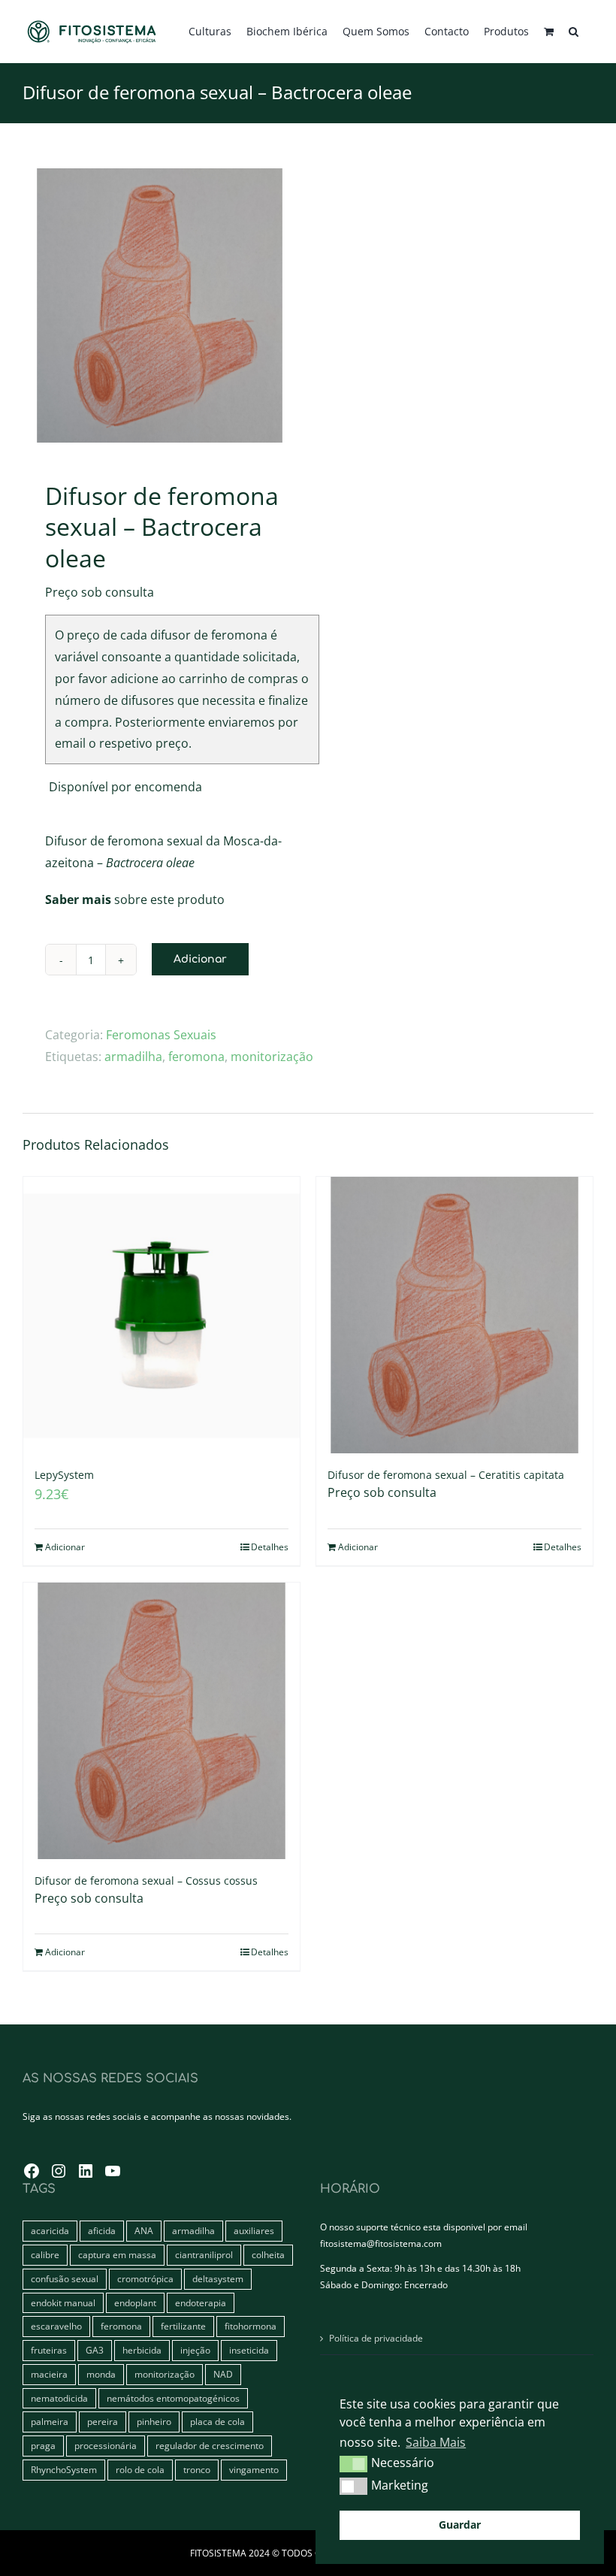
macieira (49, 2374)
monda (101, 2374)
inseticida (249, 2350)
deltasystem (218, 2279)
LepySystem (64, 1475)
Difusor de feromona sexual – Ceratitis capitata (446, 1475)
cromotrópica (145, 2279)
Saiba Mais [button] (436, 2442)
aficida (102, 2231)
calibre (45, 2255)
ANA (144, 2231)
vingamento (254, 2470)
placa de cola (217, 2422)
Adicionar (200, 959)
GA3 (95, 2350)
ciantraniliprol (204, 2255)
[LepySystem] (162, 1315)
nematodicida (59, 2398)
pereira (103, 2422)
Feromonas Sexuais (161, 1035)
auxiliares (254, 2231)
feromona (196, 1057)
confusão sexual (65, 2279)
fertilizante (183, 2326)
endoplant (135, 2303)
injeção (195, 2350)
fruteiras (49, 2350)
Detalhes (270, 1547)
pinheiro (154, 2422)
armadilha (133, 1057)
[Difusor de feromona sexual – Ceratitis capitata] (454, 1315)
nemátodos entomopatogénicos (173, 2398)
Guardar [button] (460, 2525)
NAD (223, 2374)
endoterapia (201, 2303)
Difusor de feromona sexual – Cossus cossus (146, 1881)
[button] (574, 32)
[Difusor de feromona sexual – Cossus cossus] (162, 1721)
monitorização (272, 1057)
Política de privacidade (376, 2338)
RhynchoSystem (64, 2470)
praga (43, 2446)
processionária (106, 2446)
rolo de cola (140, 2470)
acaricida (50, 2231)
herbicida (142, 2350)
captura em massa (117, 2255)
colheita (268, 2255)
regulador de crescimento (210, 2446)
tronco (197, 2470)
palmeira (50, 2422)
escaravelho (56, 2326)
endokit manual (63, 2303)
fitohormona (251, 2326)
